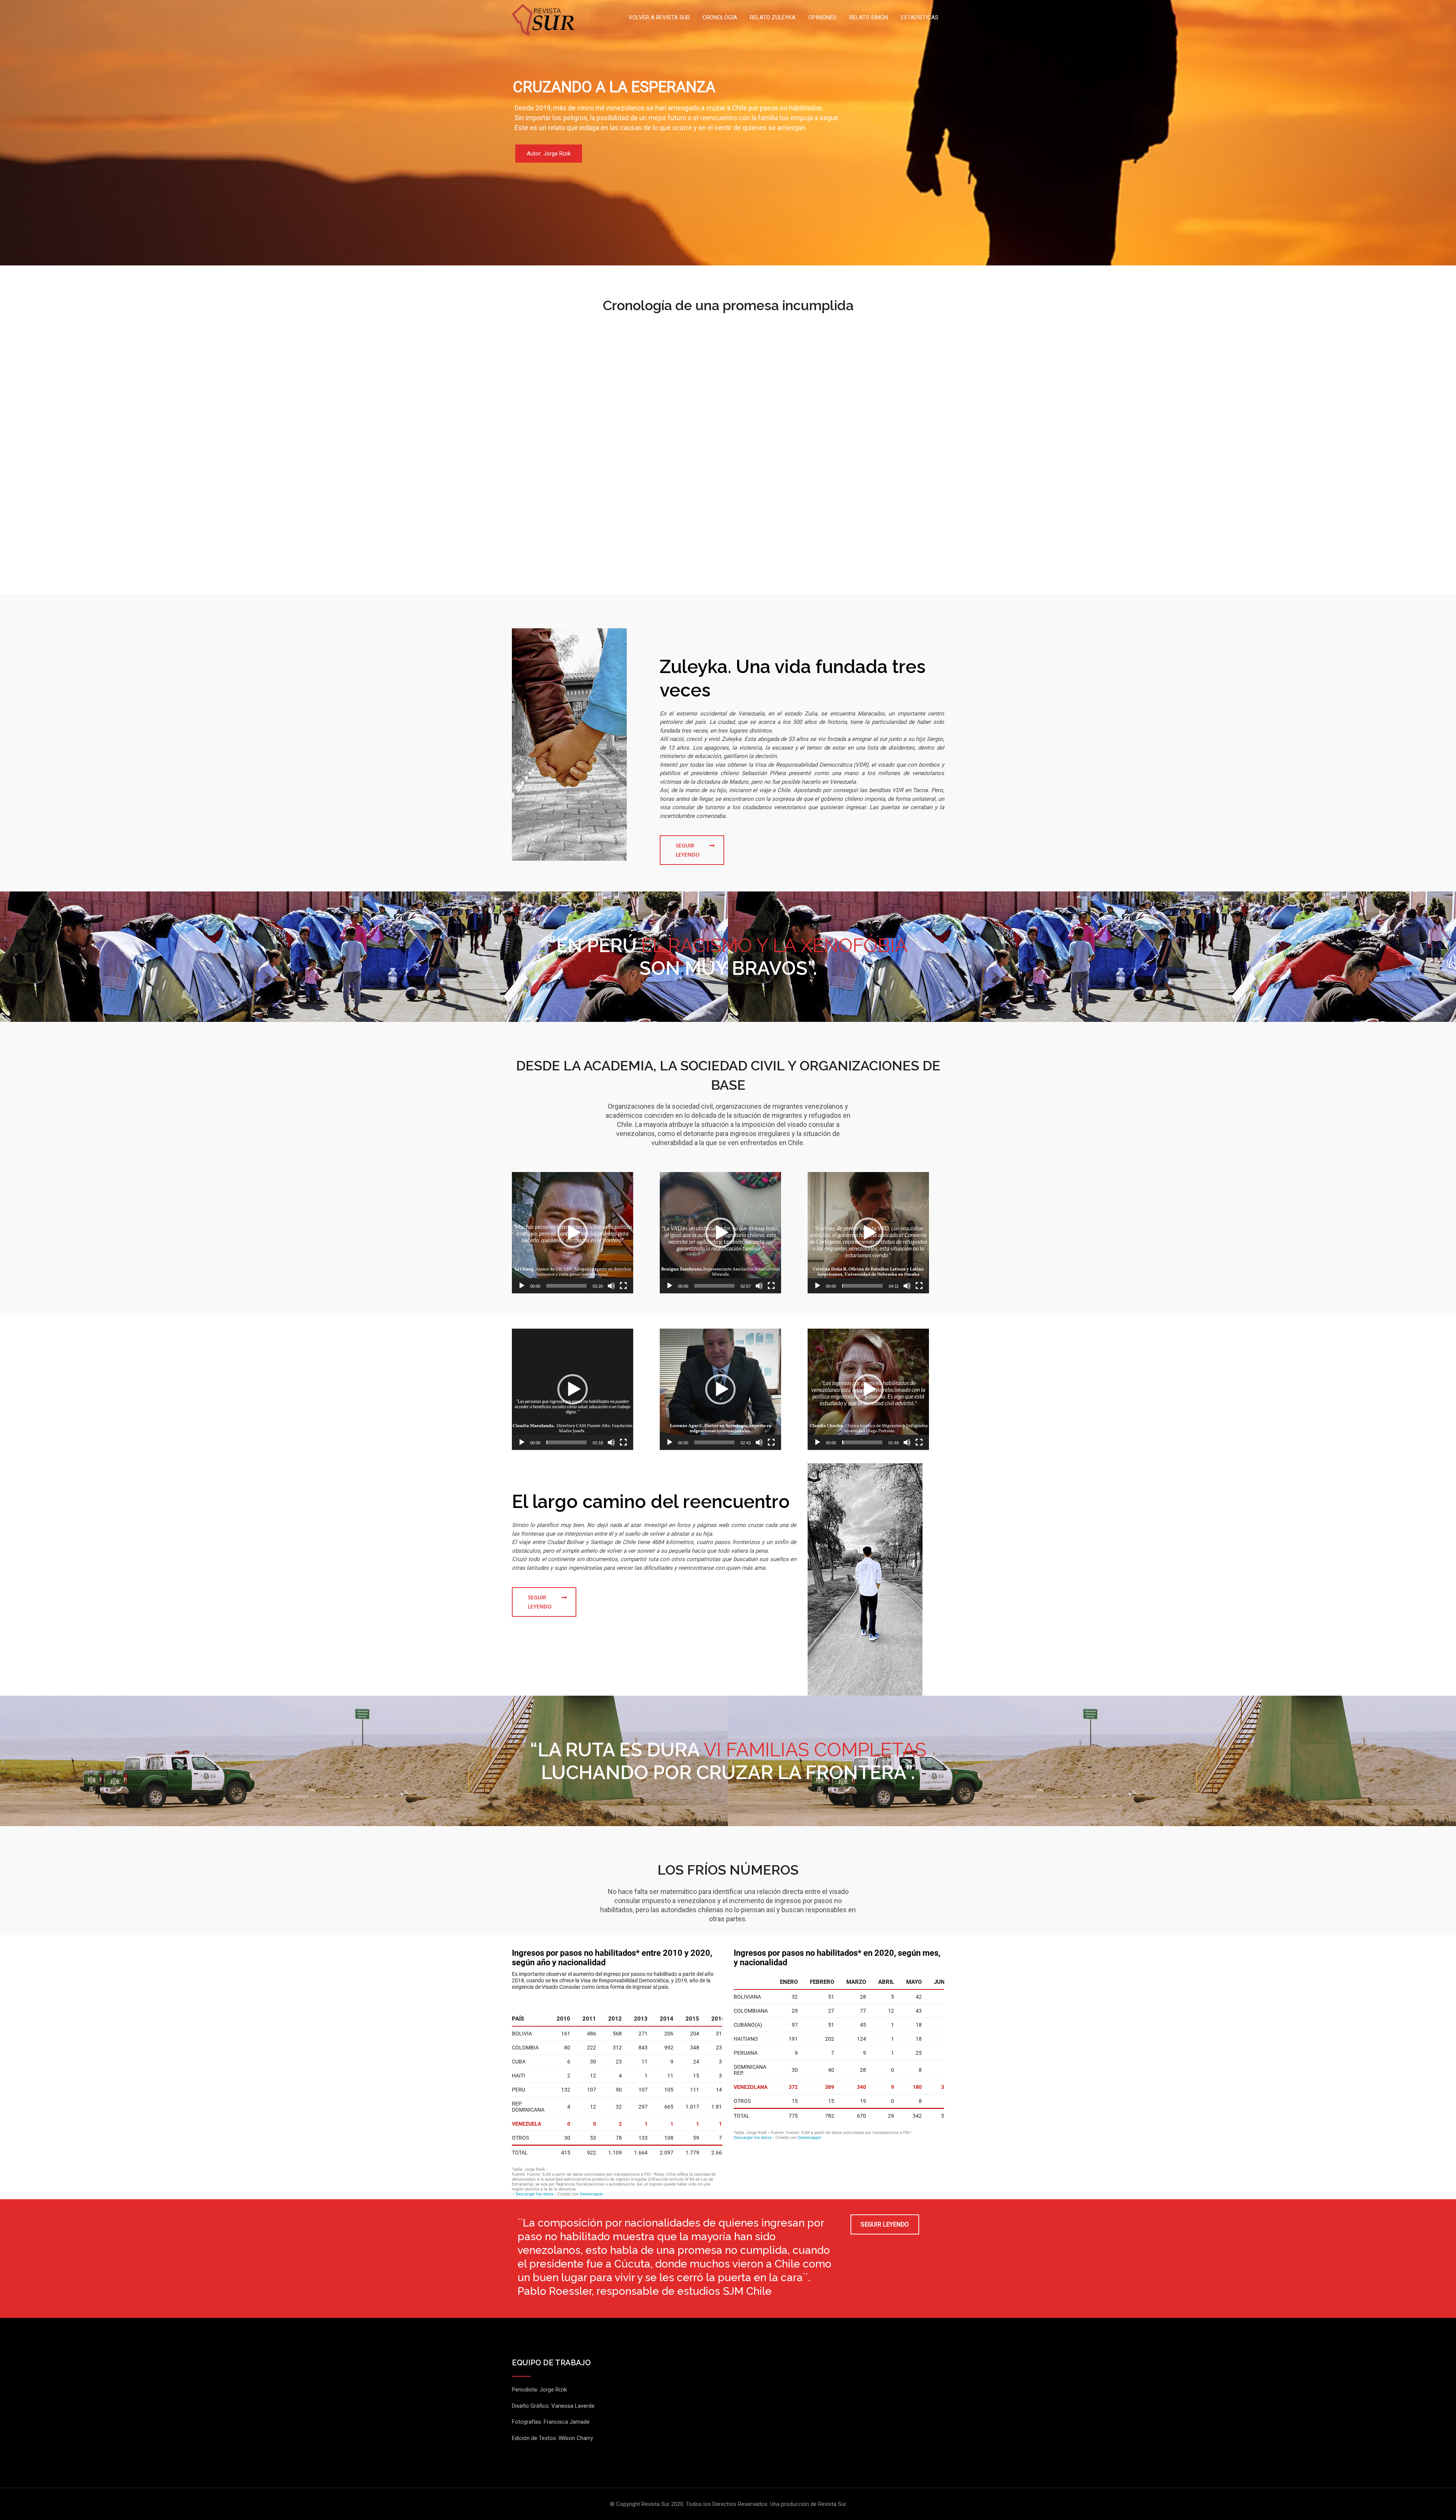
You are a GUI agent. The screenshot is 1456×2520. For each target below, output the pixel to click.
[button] (573, 1233)
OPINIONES (822, 17)
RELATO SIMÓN (869, 17)
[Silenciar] (611, 1286)
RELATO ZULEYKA (773, 17)
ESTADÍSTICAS (920, 17)
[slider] (566, 1286)
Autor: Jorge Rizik (549, 154)
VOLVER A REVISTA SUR (659, 17)
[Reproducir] (522, 1286)
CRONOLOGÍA (720, 17)
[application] (573, 1233)
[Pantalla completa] (623, 1286)
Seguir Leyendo (688, 850)
